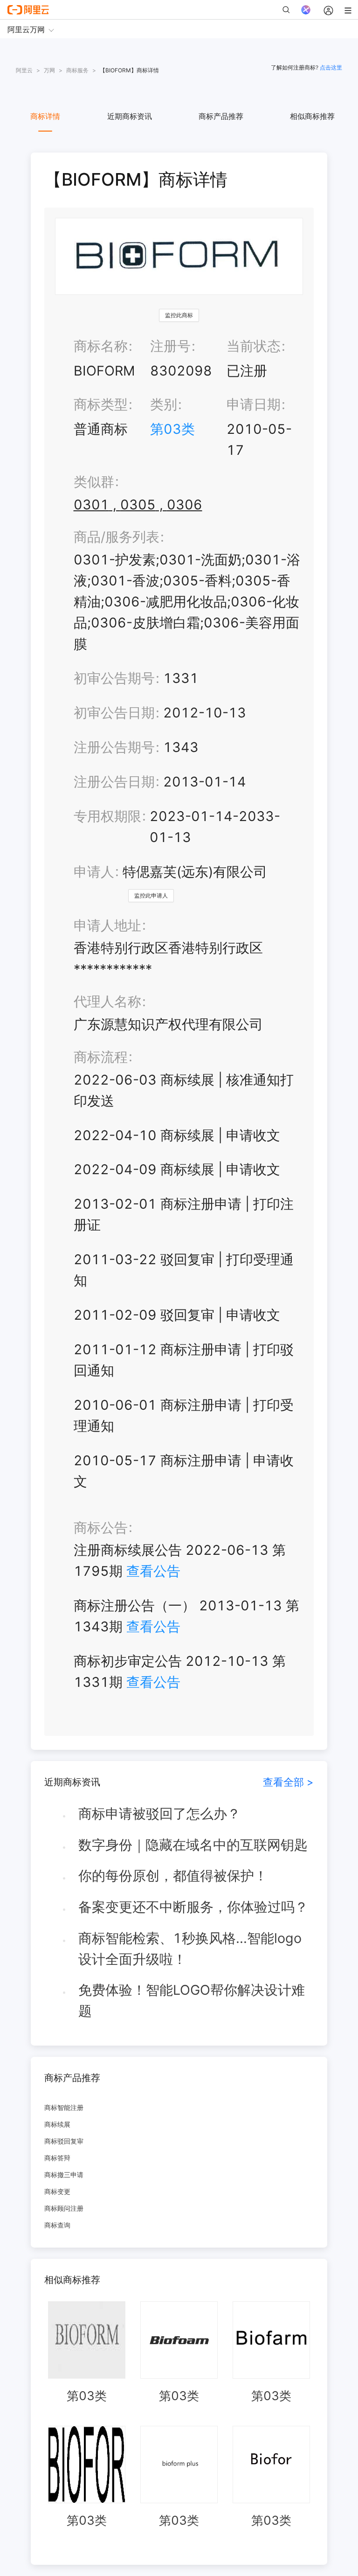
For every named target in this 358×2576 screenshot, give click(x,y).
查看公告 (153, 1571)
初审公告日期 (114, 713)
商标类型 (101, 404)
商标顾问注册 (64, 2208)
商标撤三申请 (64, 2175)
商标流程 (101, 1057)
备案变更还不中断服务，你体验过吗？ (193, 1907)
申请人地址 (107, 925)
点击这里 (331, 67)
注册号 (170, 346)
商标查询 (57, 2225)
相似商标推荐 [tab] (312, 116)
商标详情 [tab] (45, 116)
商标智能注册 (64, 2107)
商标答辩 (57, 2158)
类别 (164, 404)
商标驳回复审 (64, 2141)
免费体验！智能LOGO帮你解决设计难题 (192, 2000)
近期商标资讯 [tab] (130, 116)
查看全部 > (288, 1782)
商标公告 (101, 1528)
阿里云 (24, 70)
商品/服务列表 (117, 537)
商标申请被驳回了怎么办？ (159, 1814)
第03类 (172, 429)
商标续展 (57, 2124)
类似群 (94, 482)
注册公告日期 (114, 782)
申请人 (94, 872)
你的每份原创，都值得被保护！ (173, 1876)
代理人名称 (107, 1001)
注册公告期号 (114, 747)
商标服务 (77, 70)
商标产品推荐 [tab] (221, 116)
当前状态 (254, 346)
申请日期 (254, 404)
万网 (49, 70)
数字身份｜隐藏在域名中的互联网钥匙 (193, 1845)
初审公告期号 (114, 678)
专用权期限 (107, 816)
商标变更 (57, 2191)
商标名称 (101, 346)
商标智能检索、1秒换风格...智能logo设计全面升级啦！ (190, 1949)
